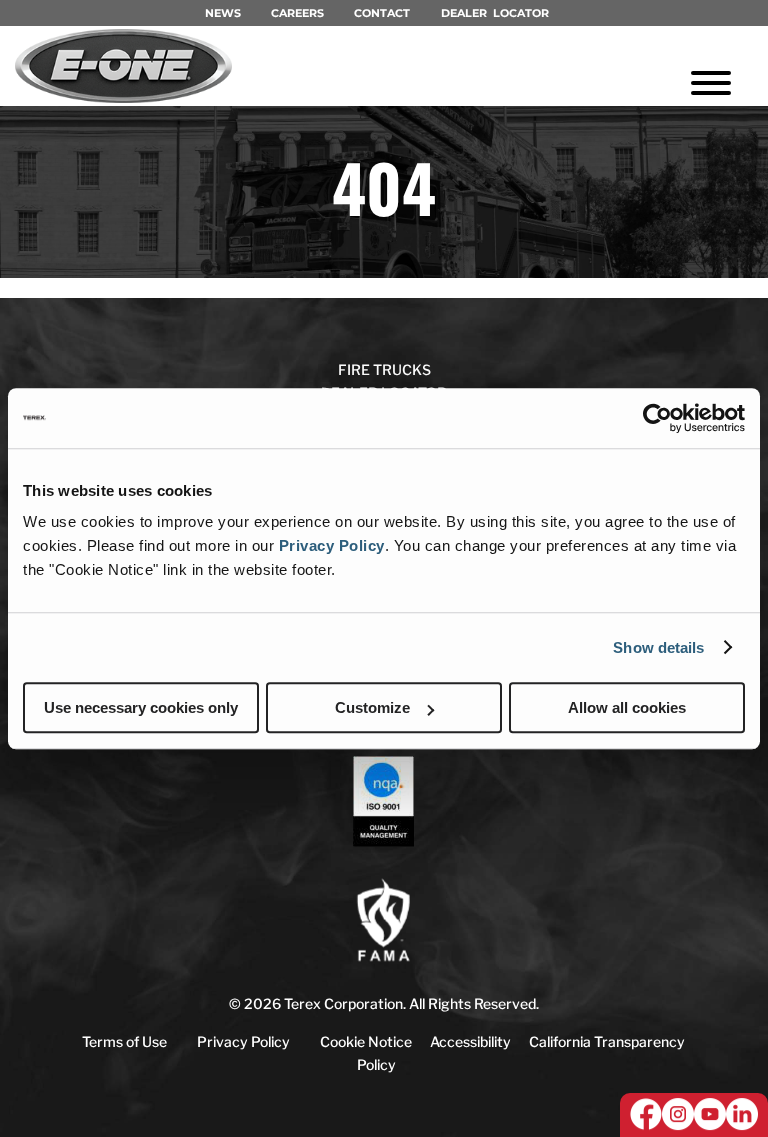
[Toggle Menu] (711, 83)
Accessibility (470, 1041)
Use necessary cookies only (141, 707)
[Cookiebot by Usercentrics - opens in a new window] (657, 418)
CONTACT (382, 13)
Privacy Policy (332, 545)
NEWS (223, 13)
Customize (372, 707)
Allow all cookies (627, 707)
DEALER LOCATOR (495, 13)
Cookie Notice (366, 1041)
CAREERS (297, 13)
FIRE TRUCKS (384, 369)
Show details (658, 647)
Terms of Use (124, 1041)
